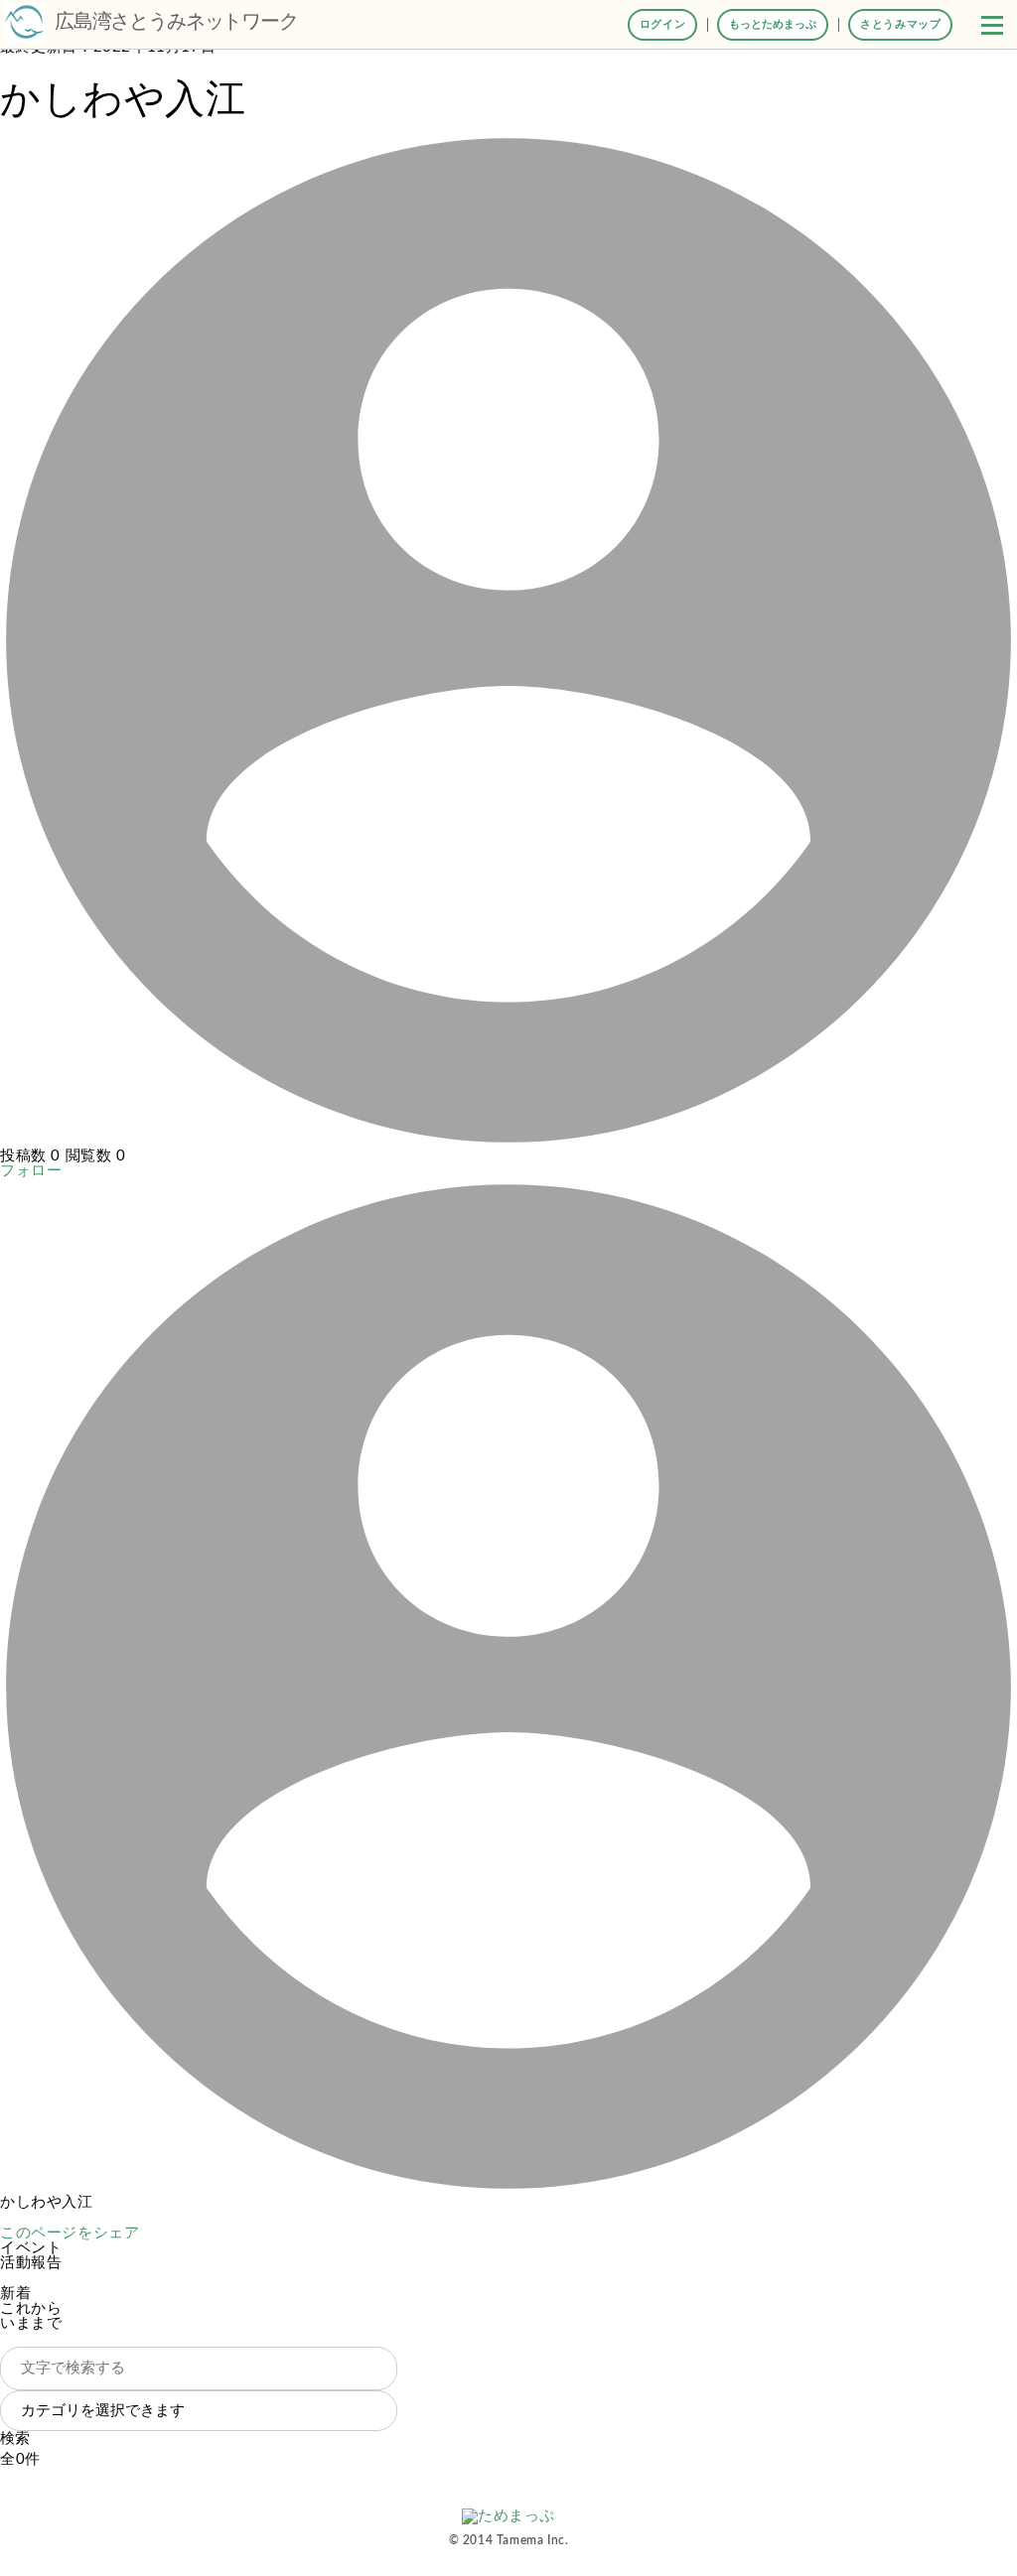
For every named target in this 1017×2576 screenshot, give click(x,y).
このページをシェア (70, 2233)
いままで (31, 2323)
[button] (992, 25)
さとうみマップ (900, 24)
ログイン (662, 24)
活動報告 (31, 2263)
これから (31, 2308)
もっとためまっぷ (773, 24)
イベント (31, 2248)
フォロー (31, 1171)
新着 (15, 2294)
